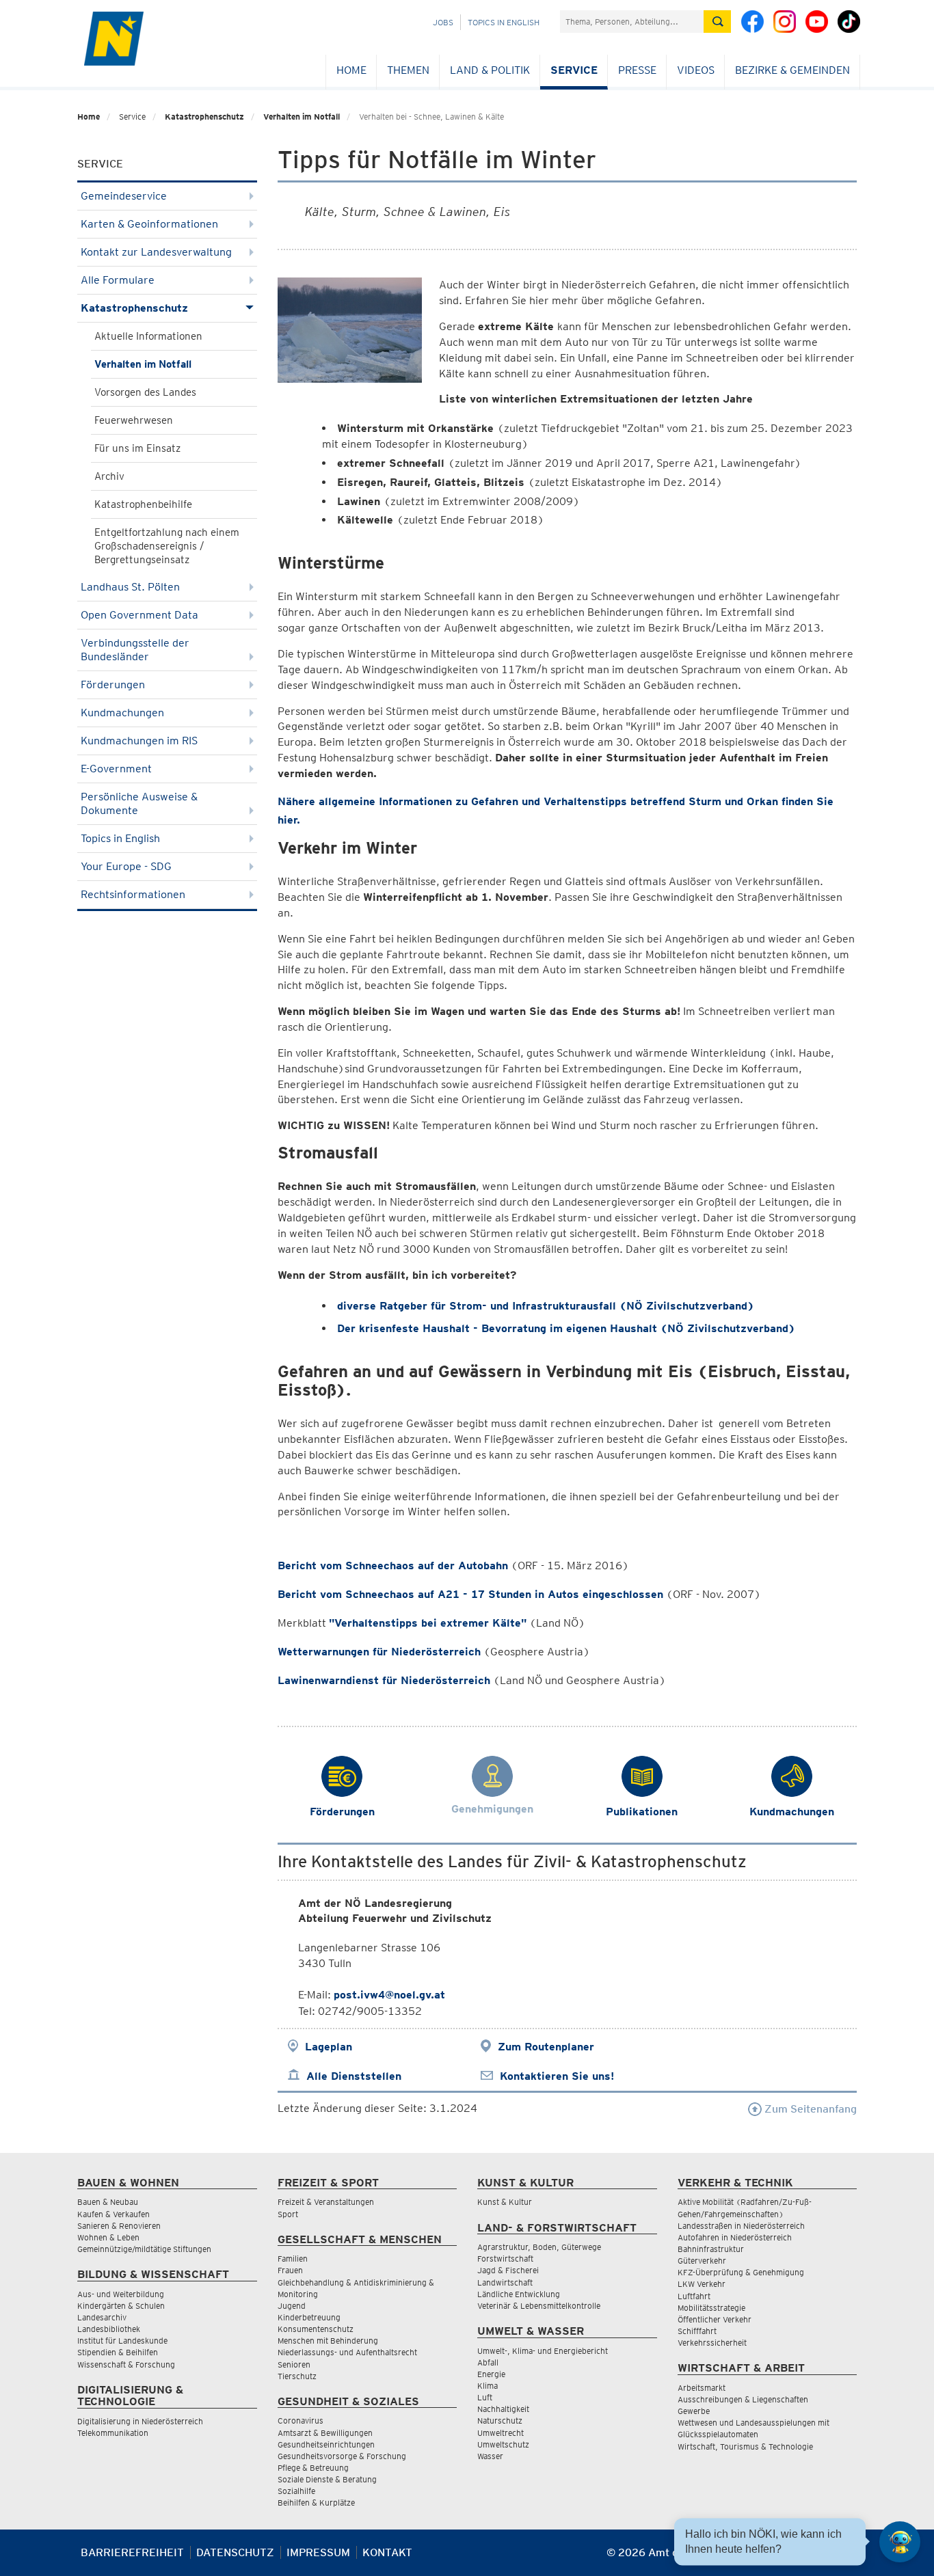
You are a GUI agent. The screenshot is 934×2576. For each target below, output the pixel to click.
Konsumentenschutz (316, 2329)
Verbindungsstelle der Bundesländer (135, 650)
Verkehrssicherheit (712, 2343)
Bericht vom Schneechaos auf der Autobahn (393, 1565)
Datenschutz (235, 2552)
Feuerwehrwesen (134, 420)
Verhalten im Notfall (302, 117)
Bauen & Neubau (108, 2202)
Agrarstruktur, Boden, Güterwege (539, 2247)
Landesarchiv (102, 2317)
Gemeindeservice (124, 196)
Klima (488, 2386)
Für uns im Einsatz (137, 448)
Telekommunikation (113, 2433)
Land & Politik (490, 70)
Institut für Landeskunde (122, 2341)
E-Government (116, 769)
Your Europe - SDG (126, 866)
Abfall (488, 2362)
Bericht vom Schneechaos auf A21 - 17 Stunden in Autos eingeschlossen (470, 1594)
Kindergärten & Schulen (121, 2306)
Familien (293, 2259)
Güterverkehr (702, 2261)
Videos (696, 70)
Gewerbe (694, 2411)
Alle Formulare (118, 280)
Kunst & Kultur (505, 2202)
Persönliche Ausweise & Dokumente (139, 803)
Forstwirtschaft (505, 2259)
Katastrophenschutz (204, 117)
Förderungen (113, 684)
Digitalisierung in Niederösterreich (140, 2421)
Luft (485, 2397)
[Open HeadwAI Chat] (900, 2542)
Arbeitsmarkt (702, 2388)
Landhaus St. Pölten (130, 587)
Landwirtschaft (505, 2282)
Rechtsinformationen (133, 894)
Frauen (290, 2270)
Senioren (294, 2364)
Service (574, 70)
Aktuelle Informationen (148, 336)
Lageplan (329, 2047)
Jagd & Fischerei (508, 2270)
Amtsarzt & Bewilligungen (325, 2433)
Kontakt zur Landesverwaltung (156, 252)
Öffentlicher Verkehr (715, 2319)
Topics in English (504, 22)
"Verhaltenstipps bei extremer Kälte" (428, 1623)
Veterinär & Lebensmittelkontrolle (539, 2306)
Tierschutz (297, 2376)
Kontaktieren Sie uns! (557, 2076)
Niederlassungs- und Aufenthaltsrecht (347, 2352)
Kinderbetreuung (309, 2317)
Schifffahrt (697, 2331)
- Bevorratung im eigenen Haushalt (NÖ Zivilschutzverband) (566, 1328)
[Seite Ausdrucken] (845, 2558)
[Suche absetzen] (717, 22)
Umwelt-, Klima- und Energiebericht (543, 2351)
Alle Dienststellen (354, 2076)
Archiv (109, 476)
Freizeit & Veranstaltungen (326, 2202)
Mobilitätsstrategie (711, 2308)
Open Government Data (139, 615)
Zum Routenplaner (546, 2047)
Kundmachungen (122, 713)
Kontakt (387, 2552)
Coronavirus (301, 2421)
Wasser (490, 2456)
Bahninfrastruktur (711, 2249)
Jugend (292, 2306)
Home (351, 70)
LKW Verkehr (702, 2284)
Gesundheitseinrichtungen (326, 2444)
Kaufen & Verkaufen (114, 2214)
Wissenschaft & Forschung (126, 2364)
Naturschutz (500, 2421)
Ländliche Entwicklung (519, 2294)
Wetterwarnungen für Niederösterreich (379, 1652)
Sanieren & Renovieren (119, 2226)
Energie (491, 2374)
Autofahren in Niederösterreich (735, 2237)
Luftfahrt (694, 2296)
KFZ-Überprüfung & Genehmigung (741, 2272)
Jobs (443, 22)
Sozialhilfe (296, 2491)
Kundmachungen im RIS (139, 741)
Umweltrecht (501, 2433)
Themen (408, 70)
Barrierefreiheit (132, 2552)
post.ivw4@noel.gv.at (389, 1995)
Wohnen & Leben (108, 2237)
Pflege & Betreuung (313, 2468)
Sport (288, 2214)
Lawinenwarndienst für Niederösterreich (384, 1680)
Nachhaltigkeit (503, 2409)
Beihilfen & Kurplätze (316, 2503)
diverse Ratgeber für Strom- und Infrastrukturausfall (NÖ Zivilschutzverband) (546, 1306)
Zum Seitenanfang (809, 2109)
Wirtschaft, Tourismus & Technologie (745, 2446)
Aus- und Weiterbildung (121, 2294)
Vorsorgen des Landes (145, 392)
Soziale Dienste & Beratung (327, 2479)
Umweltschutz (503, 2444)
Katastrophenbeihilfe (143, 504)
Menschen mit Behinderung (328, 2341)
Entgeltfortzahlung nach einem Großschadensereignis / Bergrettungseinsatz (167, 546)
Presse (637, 70)
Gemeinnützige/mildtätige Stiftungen (144, 2249)
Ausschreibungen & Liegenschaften (743, 2399)
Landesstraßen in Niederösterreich (741, 2226)
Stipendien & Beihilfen (118, 2352)
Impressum (318, 2552)
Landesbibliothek (109, 2329)
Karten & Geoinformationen (149, 224)
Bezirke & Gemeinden (792, 70)
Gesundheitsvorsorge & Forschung (342, 2456)
